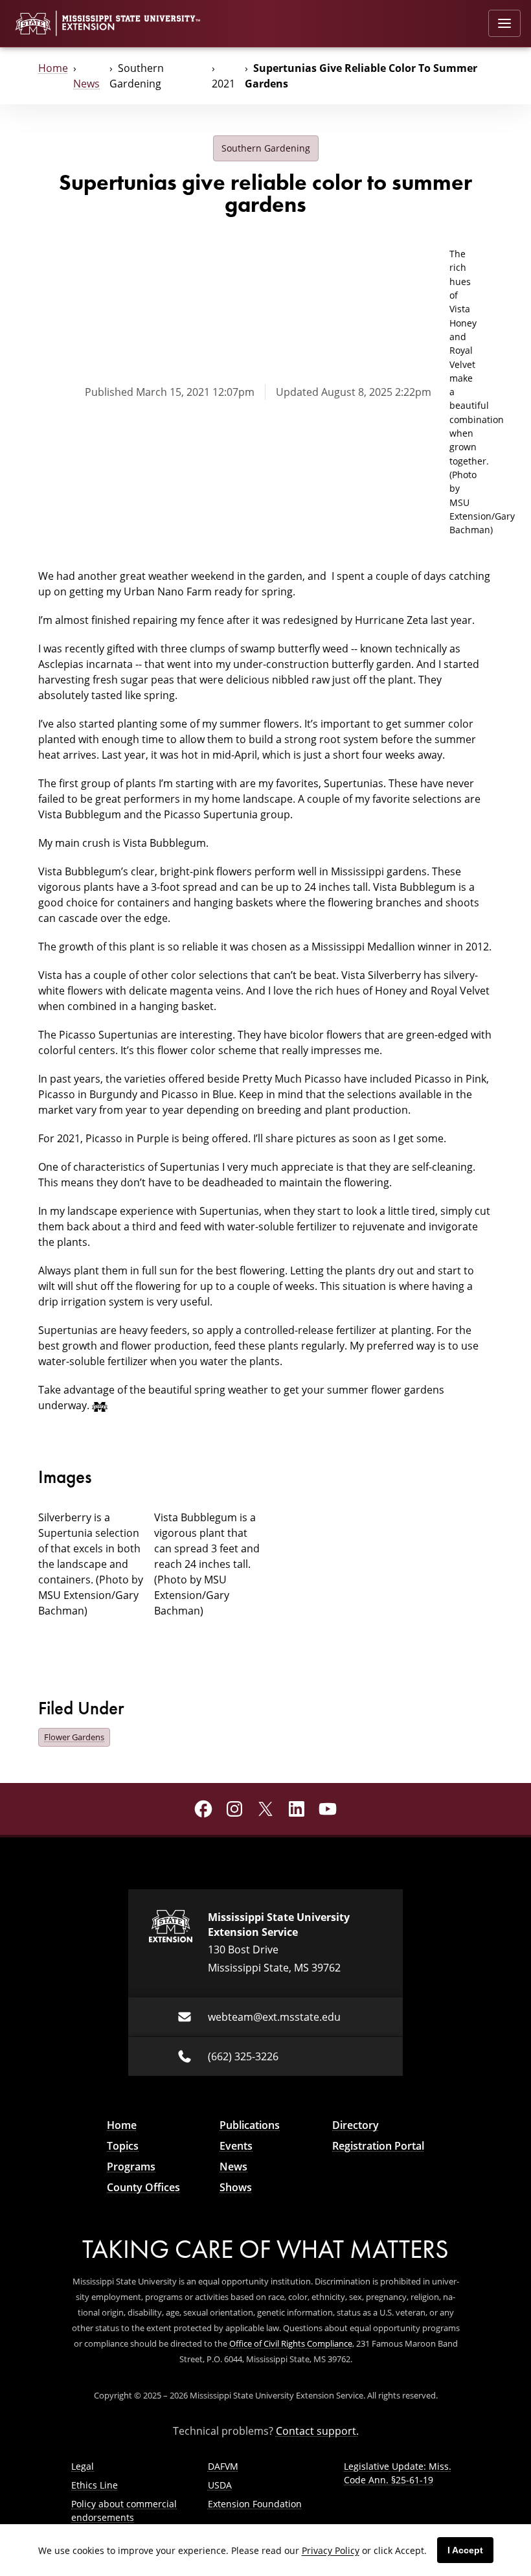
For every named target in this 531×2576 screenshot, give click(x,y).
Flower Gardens (74, 1737)
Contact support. (317, 2431)
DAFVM (223, 2466)
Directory (356, 2125)
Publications (250, 2125)
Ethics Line (95, 2485)
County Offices (143, 2187)
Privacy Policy (331, 2550)
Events (236, 2146)
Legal (83, 2466)
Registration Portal (378, 2146)
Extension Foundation (255, 2504)
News (86, 84)
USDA (220, 2485)
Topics (123, 2146)
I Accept (465, 2550)
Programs (131, 2167)
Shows (236, 2187)
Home (53, 68)
